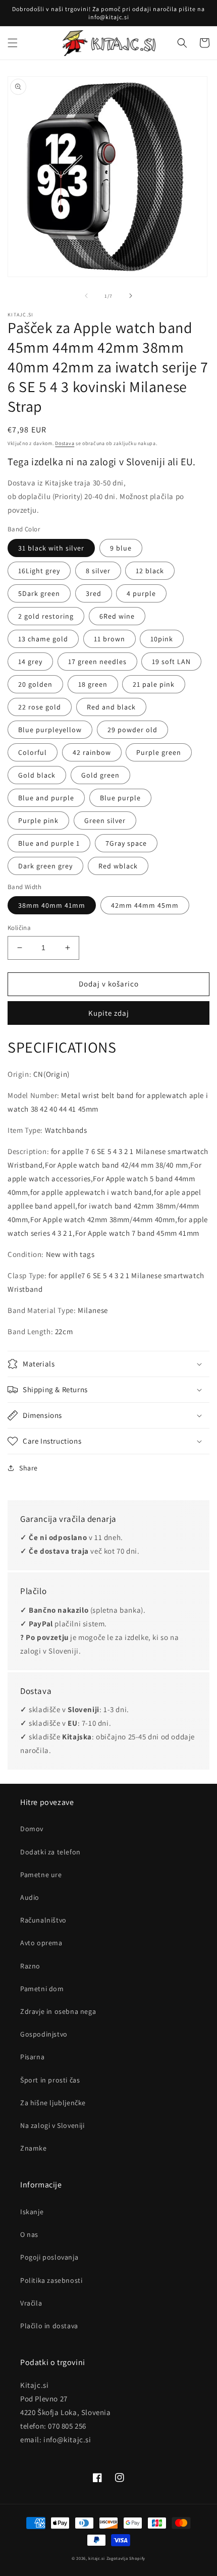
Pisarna (32, 2057)
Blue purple (120, 798)
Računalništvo (43, 1920)
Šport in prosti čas (50, 2080)
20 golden (35, 684)
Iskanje (32, 2212)
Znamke (34, 2148)
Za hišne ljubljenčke (53, 2103)
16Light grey (39, 571)
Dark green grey (45, 866)
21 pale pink (154, 684)
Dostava (65, 443)
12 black (150, 571)
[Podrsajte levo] (86, 296)
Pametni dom (42, 1989)
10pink (162, 639)
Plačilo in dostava (49, 2326)
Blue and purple (46, 798)
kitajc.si (96, 2558)
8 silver (98, 571)
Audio (30, 1897)
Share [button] (29, 1468)
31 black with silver (51, 548)
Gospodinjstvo (44, 2034)
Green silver (105, 820)
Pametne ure (41, 1875)
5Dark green (39, 593)
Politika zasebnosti (51, 2280)
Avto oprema (41, 1943)
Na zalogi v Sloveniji (52, 2125)
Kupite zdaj (109, 1013)
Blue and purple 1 (49, 843)
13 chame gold (43, 639)
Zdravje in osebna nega (58, 2011)
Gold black (37, 775)
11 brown (110, 639)
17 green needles (97, 662)
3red (94, 593)
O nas (29, 2234)
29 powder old (132, 730)
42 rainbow (92, 752)
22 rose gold (40, 707)
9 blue (121, 548)
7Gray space (126, 843)
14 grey (30, 662)
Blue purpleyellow (50, 730)
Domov (32, 1829)
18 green (93, 684)
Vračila (31, 2303)
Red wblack (118, 866)
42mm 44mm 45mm (145, 905)
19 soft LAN (171, 662)
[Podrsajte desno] (131, 296)
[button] (13, 43)
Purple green (159, 752)
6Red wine (117, 616)
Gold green (100, 775)
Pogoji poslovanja (49, 2257)
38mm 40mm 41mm (52, 905)
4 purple (141, 593)
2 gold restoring (46, 616)
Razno (30, 1966)
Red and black (111, 707)
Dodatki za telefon (50, 1852)
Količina (19, 928)
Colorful (33, 752)
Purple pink (38, 820)
